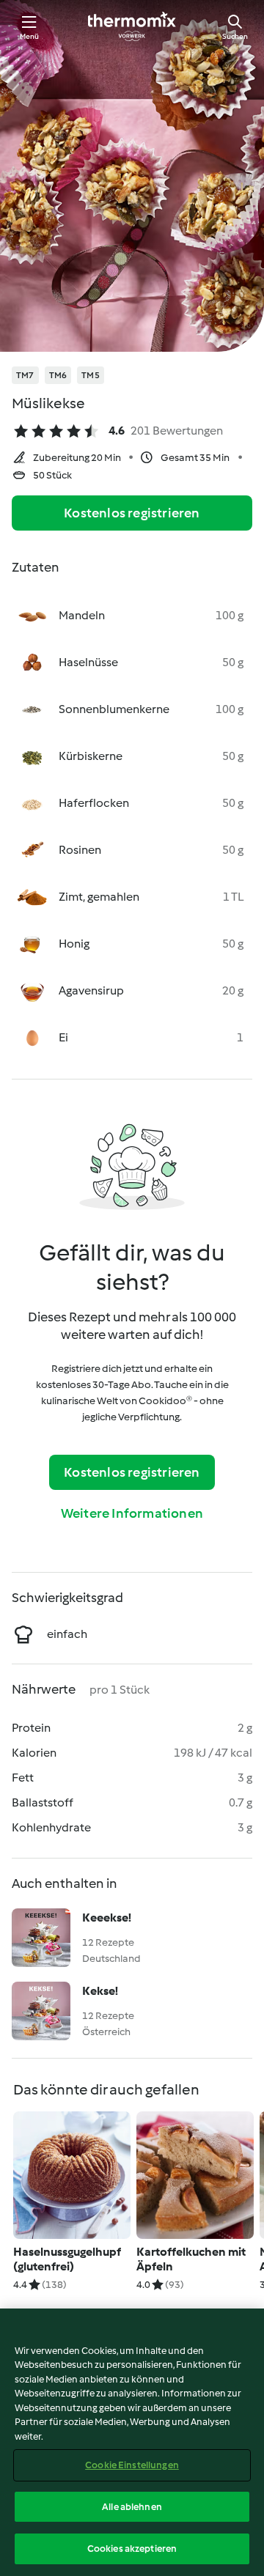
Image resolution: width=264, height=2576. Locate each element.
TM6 (58, 375)
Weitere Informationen (132, 1513)
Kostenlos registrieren (132, 513)
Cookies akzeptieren (132, 2549)
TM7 (25, 375)
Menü (30, 36)
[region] (132, 2442)
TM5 (91, 375)
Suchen (235, 36)
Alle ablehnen (132, 2507)
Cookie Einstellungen (132, 2465)
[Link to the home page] (132, 26)
